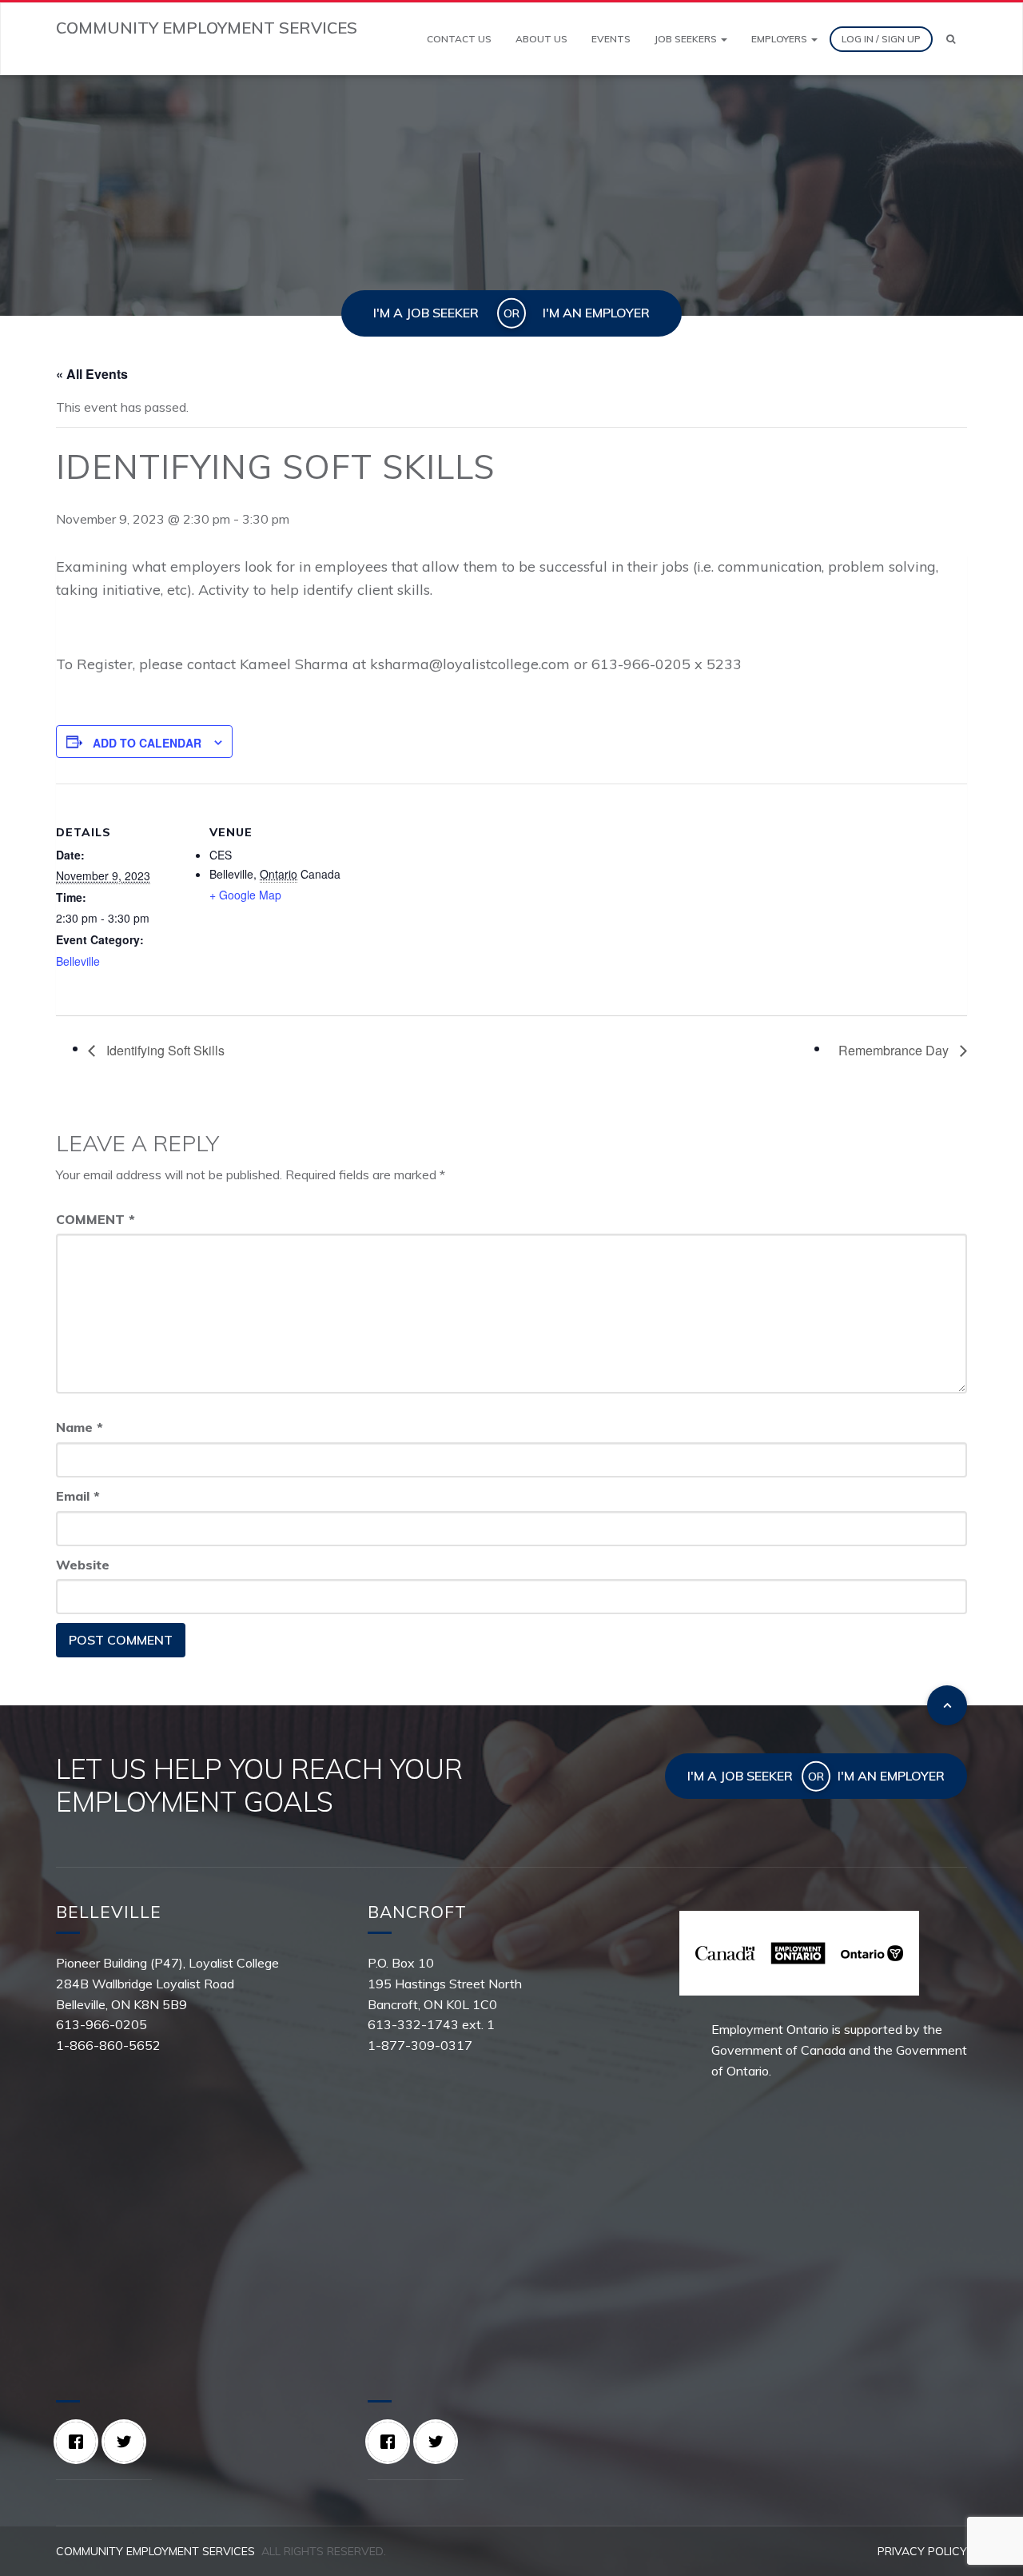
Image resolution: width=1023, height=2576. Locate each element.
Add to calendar (147, 743)
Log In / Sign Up (881, 39)
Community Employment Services (155, 2551)
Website (83, 1565)
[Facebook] (80, 2442)
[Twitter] (128, 2442)
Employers (780, 39)
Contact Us (459, 39)
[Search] (951, 39)
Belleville (78, 961)
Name (80, 1427)
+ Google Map (245, 895)
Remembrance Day (895, 1050)
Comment (96, 1219)
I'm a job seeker (426, 313)
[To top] (947, 1705)
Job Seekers (687, 39)
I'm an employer (596, 313)
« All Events (92, 374)
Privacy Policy (922, 2551)
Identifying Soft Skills (164, 1050)
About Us (541, 39)
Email (78, 1496)
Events (611, 39)
